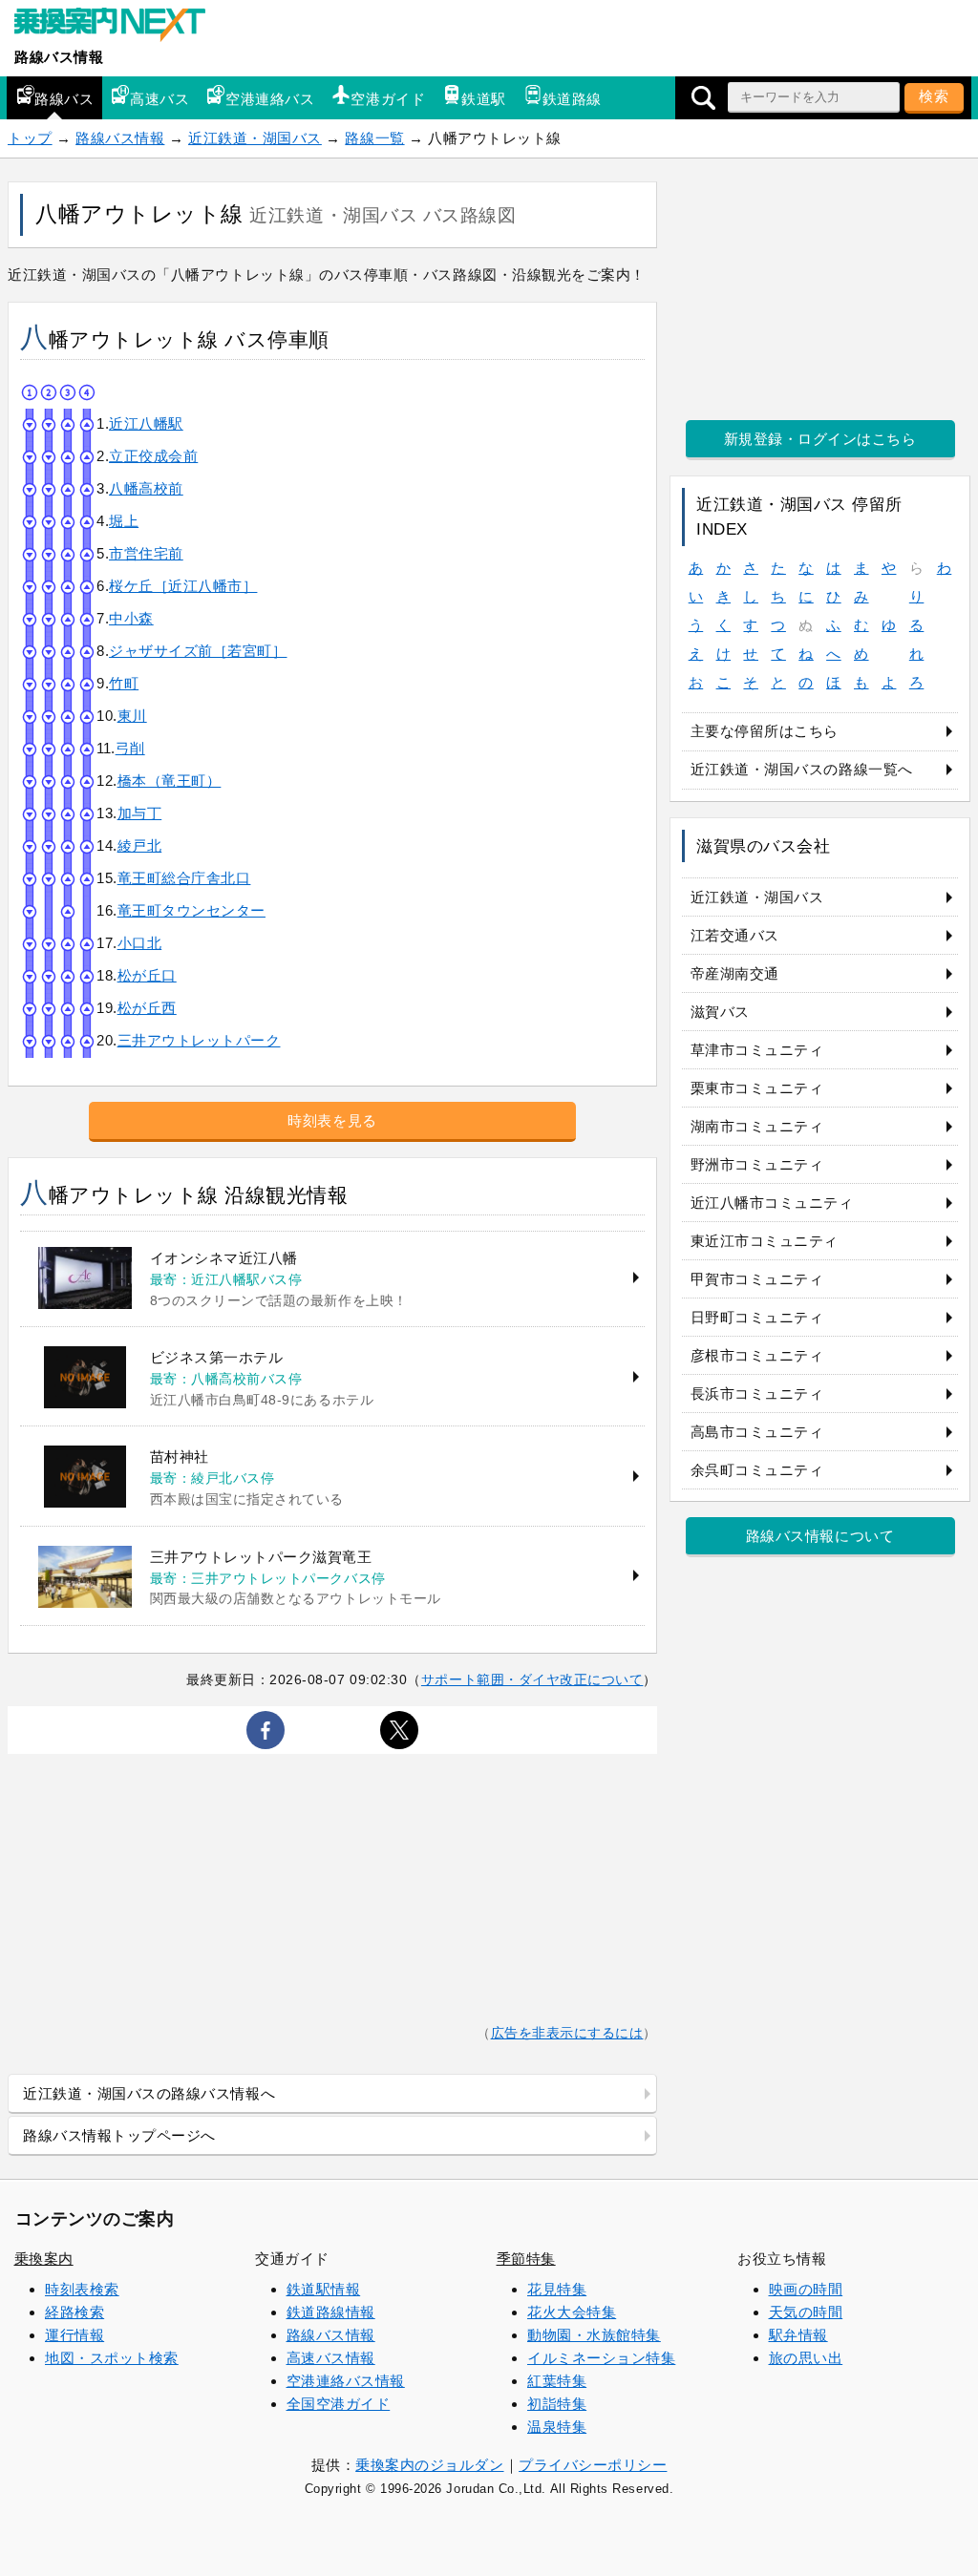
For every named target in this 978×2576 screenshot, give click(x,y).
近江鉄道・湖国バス (255, 138)
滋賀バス (720, 1012)
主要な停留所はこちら (765, 731)
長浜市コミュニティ (757, 1394)
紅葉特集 (557, 2381)
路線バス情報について (820, 1536)
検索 (934, 96)
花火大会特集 (572, 2312)
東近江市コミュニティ (765, 1241)
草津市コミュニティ (757, 1050)
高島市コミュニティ (757, 1432)
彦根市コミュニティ (757, 1355)
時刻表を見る (332, 1120)
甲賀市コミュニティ (757, 1279)
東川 (132, 716)
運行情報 (74, 2335)
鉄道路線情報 (331, 2312)
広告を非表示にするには (567, 2033)
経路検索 (74, 2312)
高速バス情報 (331, 2358)
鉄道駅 (484, 99)
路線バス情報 (59, 57)
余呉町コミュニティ (757, 1470)
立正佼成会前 (153, 456)
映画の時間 (806, 2289)
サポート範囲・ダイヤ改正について (532, 1679)
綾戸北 (140, 845)
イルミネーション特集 (601, 2358)
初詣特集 (557, 2404)
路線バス (64, 99)
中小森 (131, 618)
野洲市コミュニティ (757, 1164)
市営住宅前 (146, 553)
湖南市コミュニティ (757, 1126)
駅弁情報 (798, 2335)
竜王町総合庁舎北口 (184, 878)
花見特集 (557, 2289)
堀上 (124, 521)
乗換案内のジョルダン (429, 2465)
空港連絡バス (270, 99)
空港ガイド (388, 99)
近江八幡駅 (146, 423)
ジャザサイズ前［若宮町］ (198, 651)
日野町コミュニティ (757, 1317)
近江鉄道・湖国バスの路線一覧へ (802, 769)
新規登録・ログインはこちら (820, 439)
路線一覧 (374, 138)
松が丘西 (147, 1008)
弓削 (130, 748)
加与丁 (140, 813)
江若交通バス (735, 935)
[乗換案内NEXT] (119, 27)
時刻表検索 (82, 2289)
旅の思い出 (806, 2358)
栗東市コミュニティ (757, 1088)
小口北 (140, 943)
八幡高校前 (146, 488)
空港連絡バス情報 (346, 2381)
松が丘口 (147, 975)
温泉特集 (557, 2427)
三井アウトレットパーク (199, 1040)
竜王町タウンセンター (191, 910)
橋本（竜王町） (170, 781)
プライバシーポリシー (593, 2465)
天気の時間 (806, 2312)
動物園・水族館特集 (594, 2335)
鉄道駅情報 (324, 2289)
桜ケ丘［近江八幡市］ (183, 586)
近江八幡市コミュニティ (772, 1203)
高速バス (159, 99)
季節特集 (526, 2259)
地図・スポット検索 (112, 2358)
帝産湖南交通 (735, 973)
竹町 (124, 683)
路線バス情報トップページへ (119, 2135)
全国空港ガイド (339, 2404)
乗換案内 (44, 2259)
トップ (30, 138)
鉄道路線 (572, 99)
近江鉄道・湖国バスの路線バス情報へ (149, 2093)
